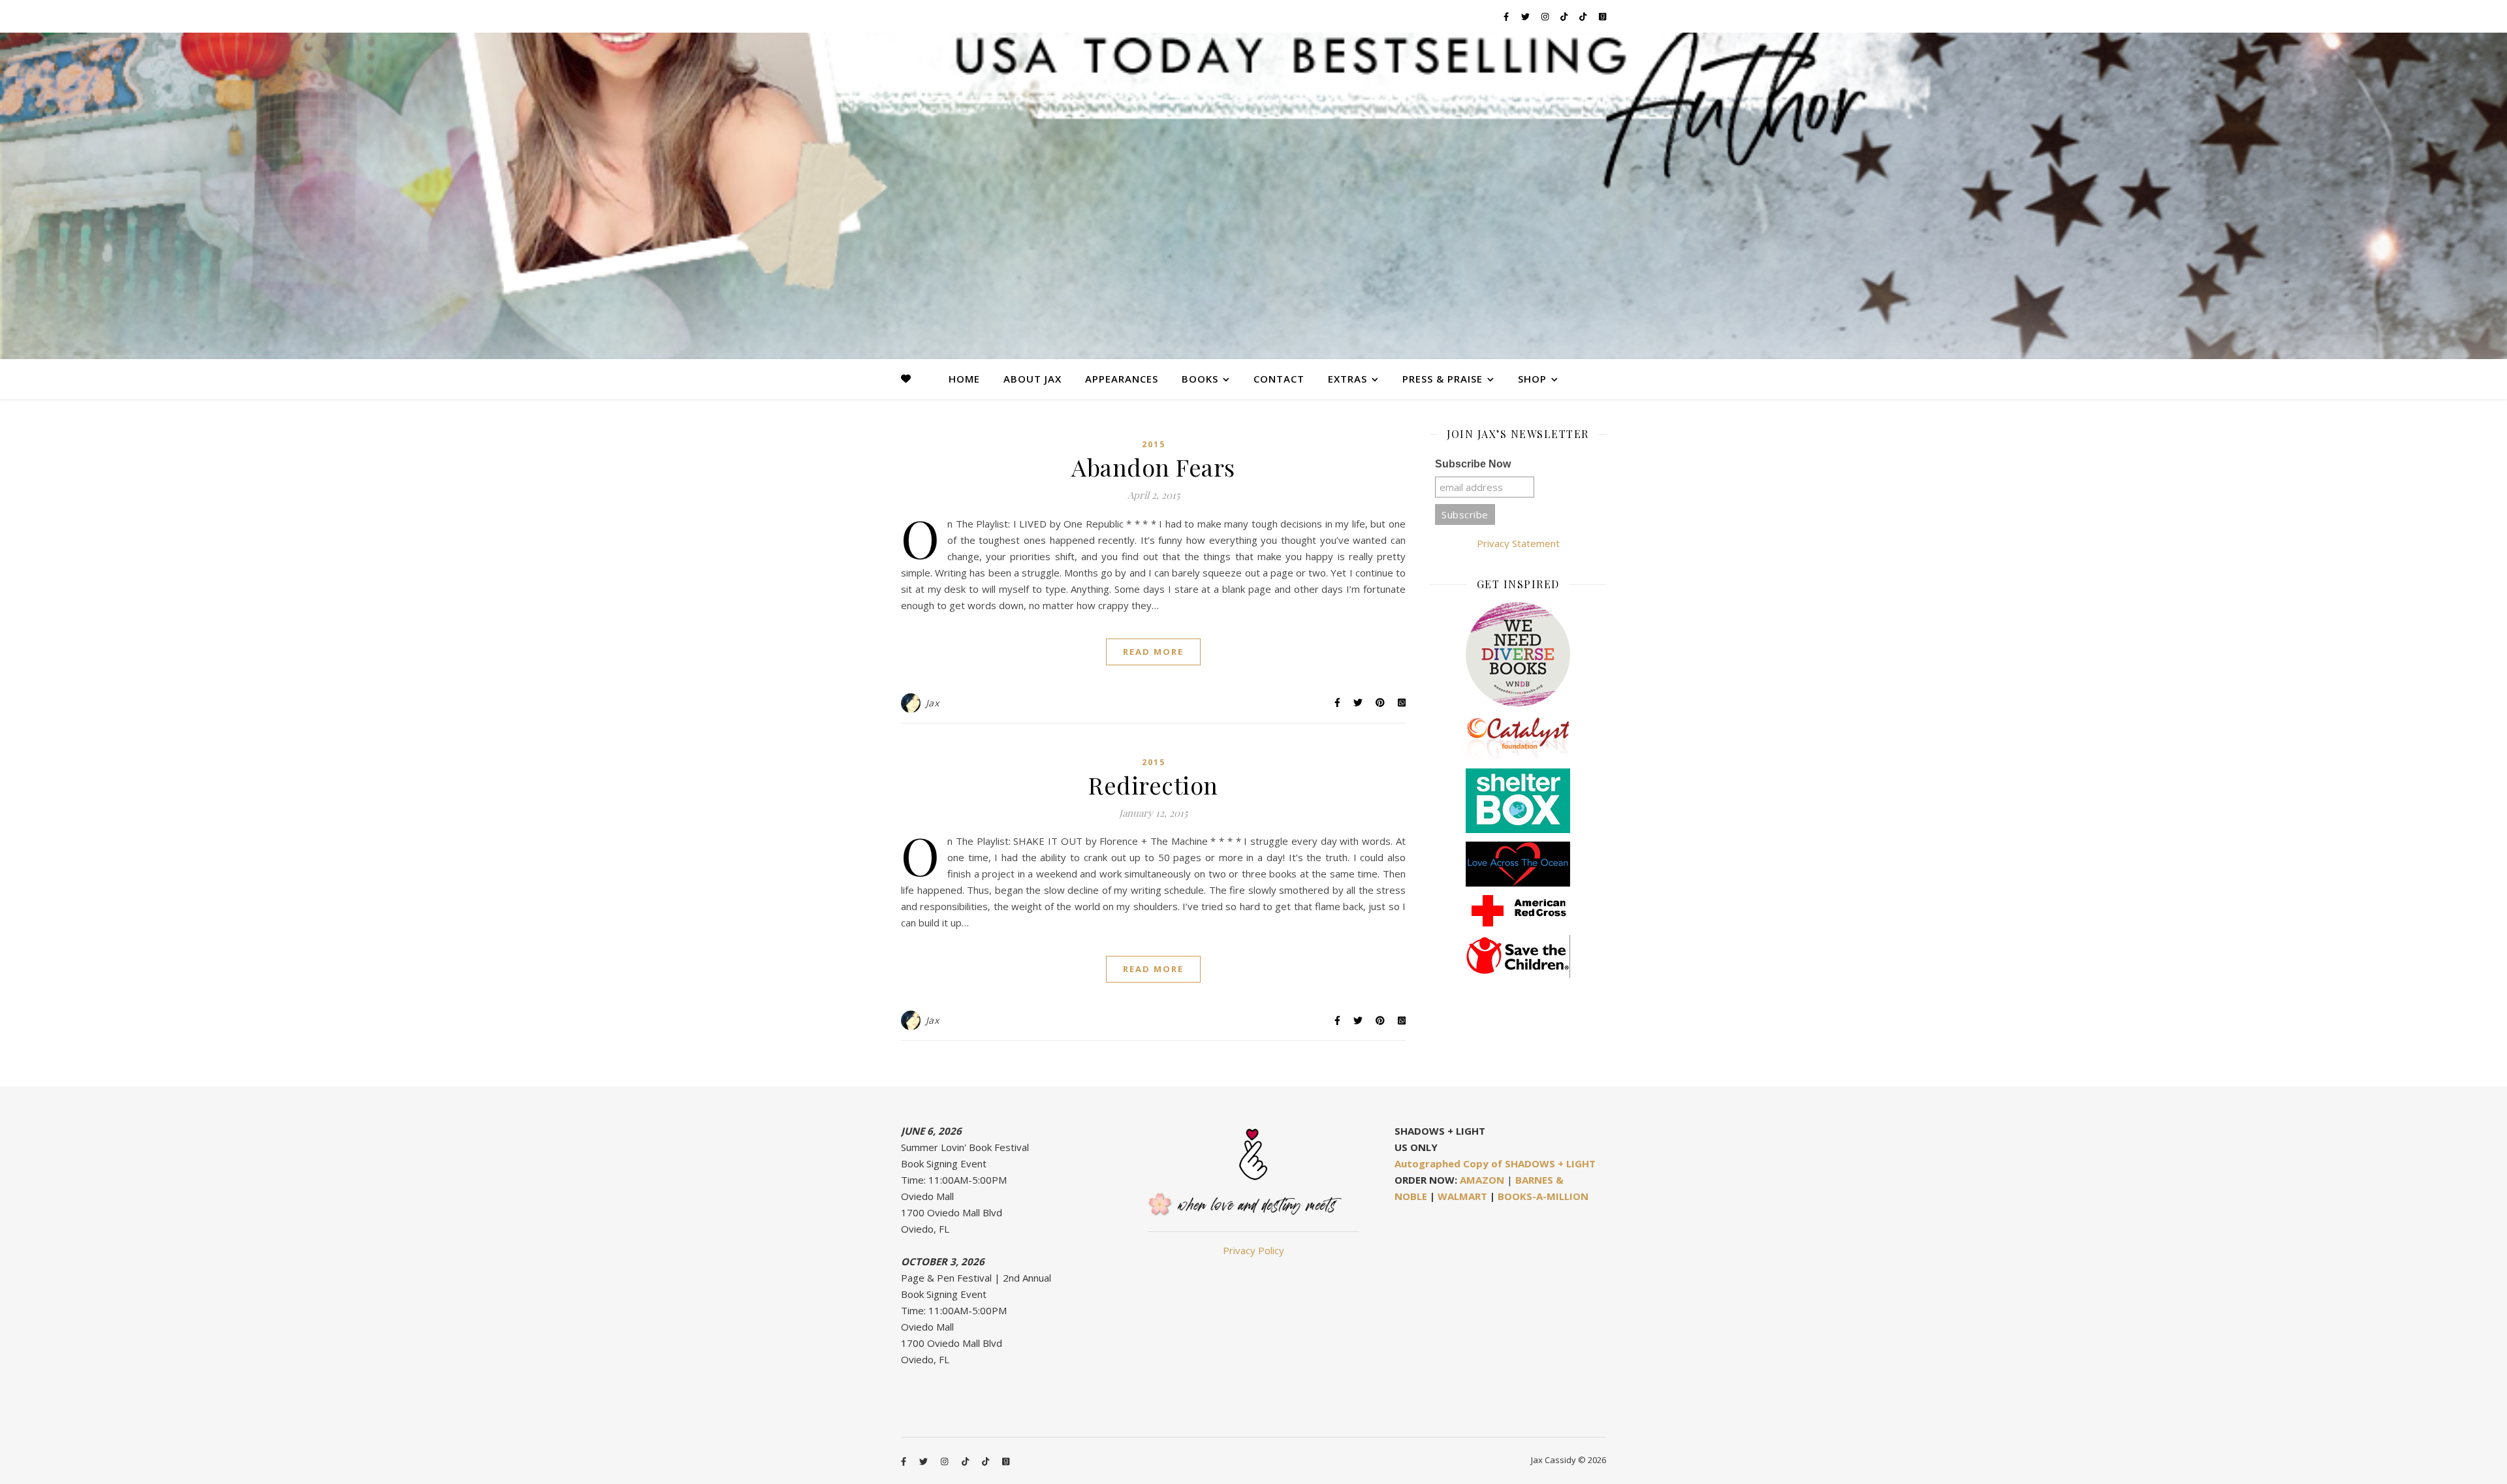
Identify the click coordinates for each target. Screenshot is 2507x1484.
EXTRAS (1348, 379)
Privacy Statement (1518, 543)
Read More (1153, 652)
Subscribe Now (1473, 464)
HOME (964, 379)
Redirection (1153, 785)
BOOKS (1200, 379)
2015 (1154, 444)
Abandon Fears (1153, 467)
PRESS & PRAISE (1443, 379)
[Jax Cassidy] (1253, 196)
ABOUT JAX (1033, 379)
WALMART (1462, 1196)
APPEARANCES (1122, 379)
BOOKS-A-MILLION (1543, 1196)
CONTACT (1279, 379)
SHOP (1532, 379)
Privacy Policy (1253, 1250)
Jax (933, 703)
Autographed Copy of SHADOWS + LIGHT (1495, 1163)
